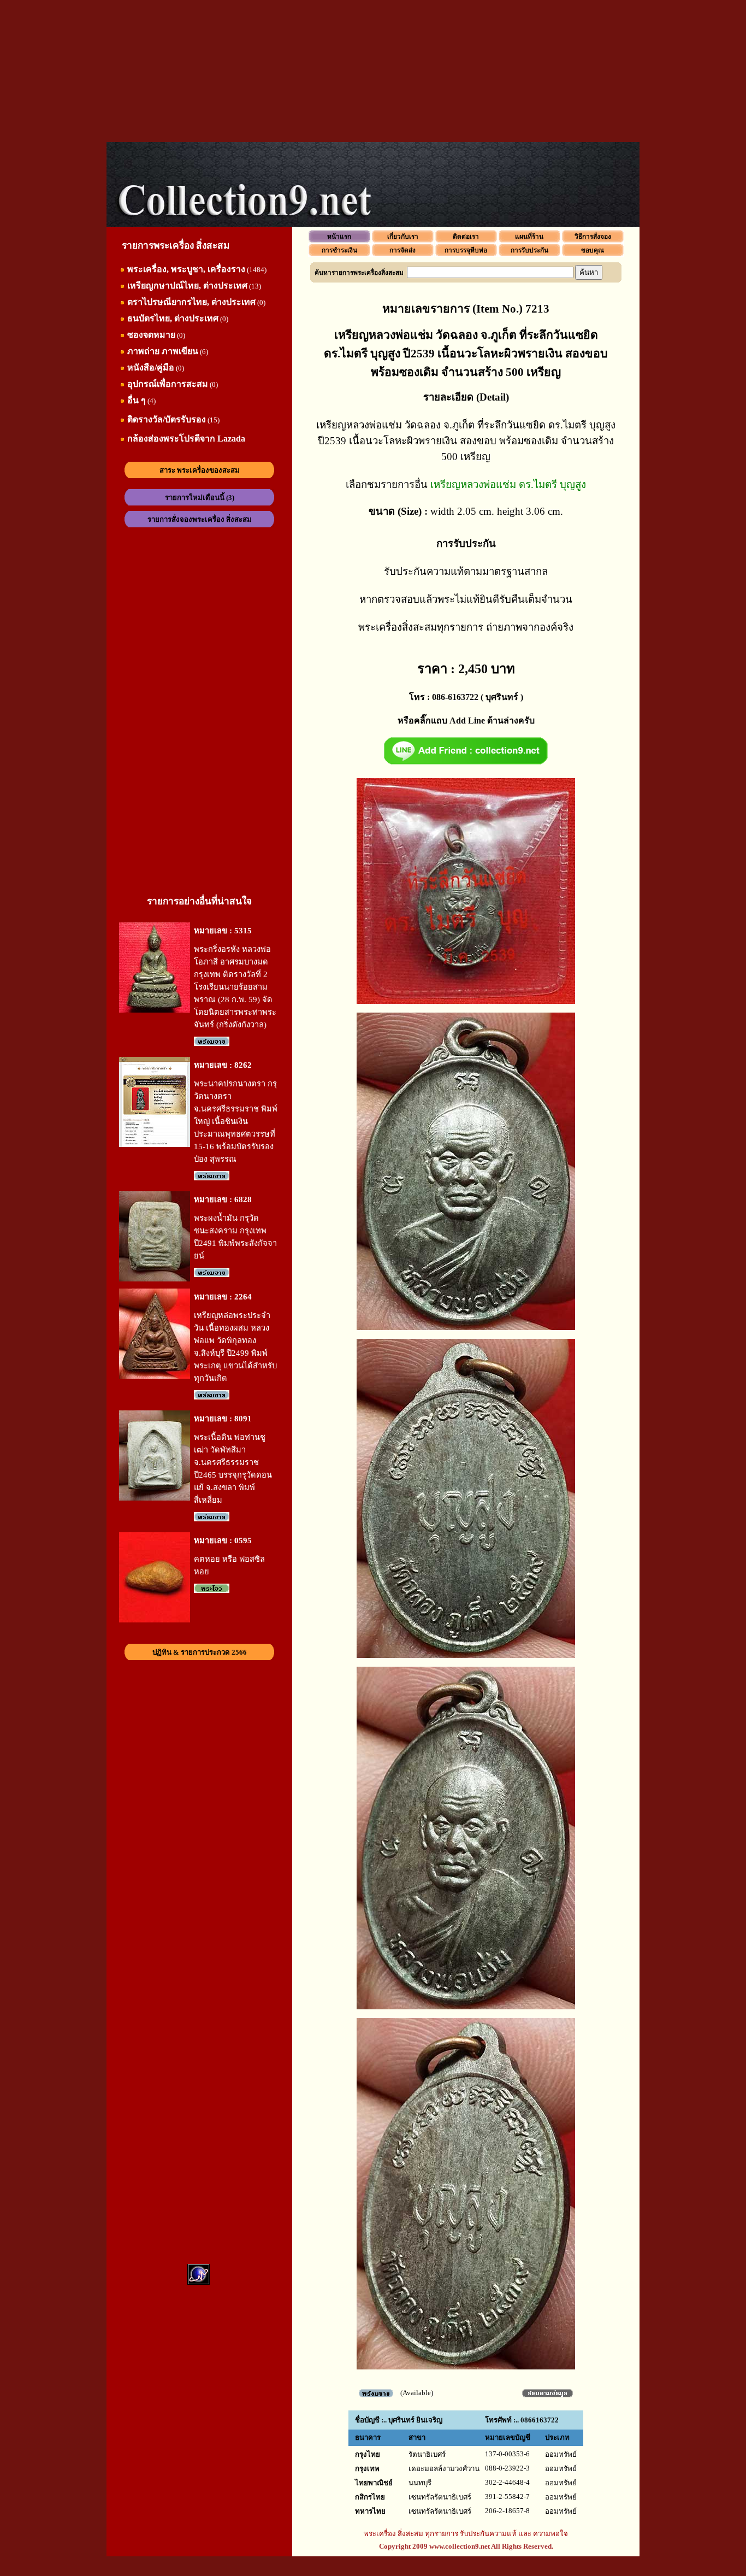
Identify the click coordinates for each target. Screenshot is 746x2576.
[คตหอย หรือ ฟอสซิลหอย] (155, 1620)
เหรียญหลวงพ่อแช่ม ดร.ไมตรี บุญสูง (508, 484)
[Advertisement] (373, 71)
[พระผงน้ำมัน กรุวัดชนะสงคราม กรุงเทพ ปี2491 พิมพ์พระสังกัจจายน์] (155, 1279)
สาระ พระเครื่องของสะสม (200, 470)
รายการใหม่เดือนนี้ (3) (200, 498)
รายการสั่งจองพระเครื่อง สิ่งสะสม (200, 519)
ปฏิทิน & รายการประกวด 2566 (200, 1652)
